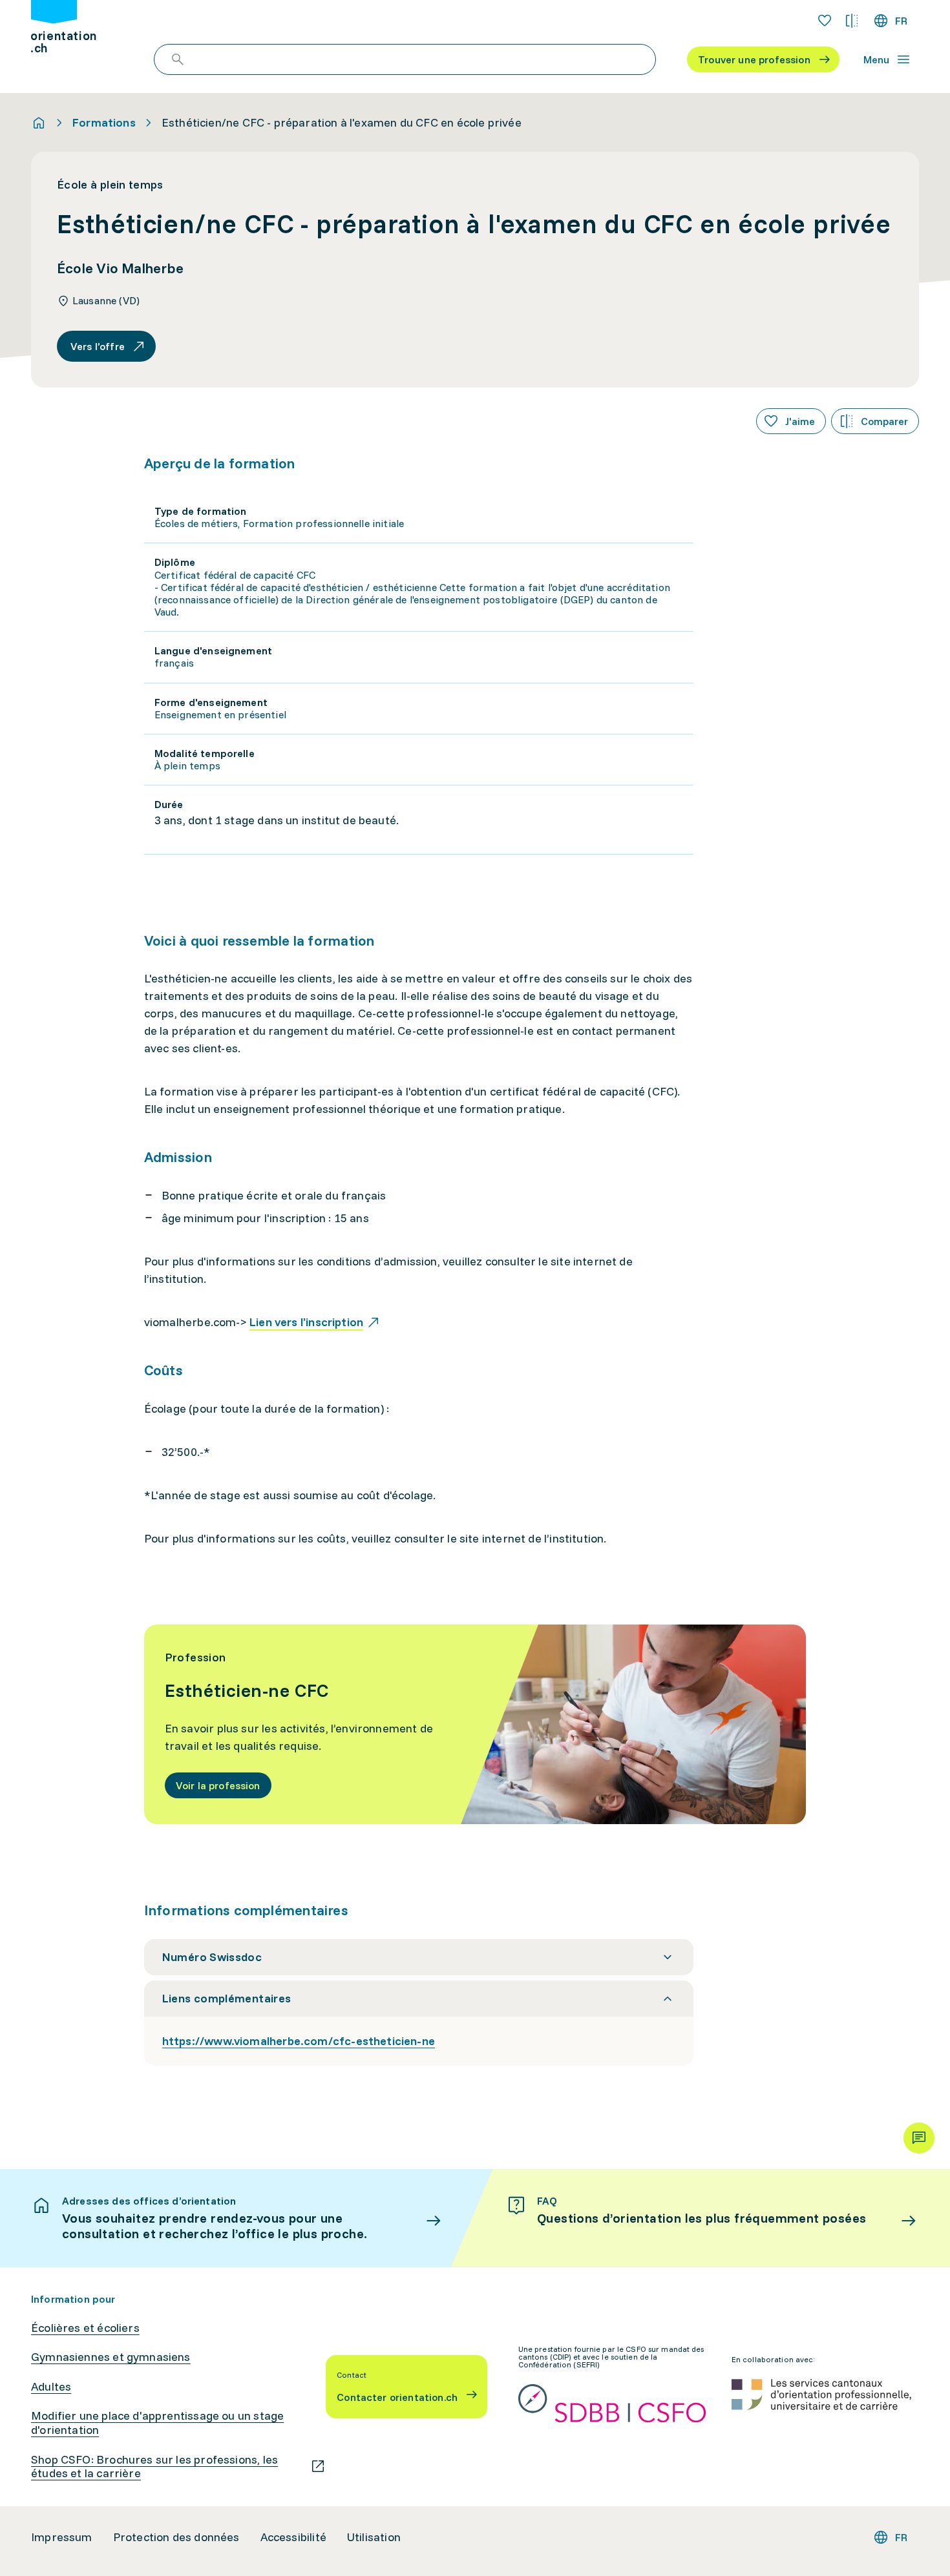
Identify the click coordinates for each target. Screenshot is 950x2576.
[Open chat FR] (919, 2138)
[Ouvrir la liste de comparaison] (852, 21)
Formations (104, 123)
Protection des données (176, 2537)
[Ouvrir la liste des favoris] (825, 21)
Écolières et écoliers (85, 2328)
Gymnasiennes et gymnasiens (111, 2357)
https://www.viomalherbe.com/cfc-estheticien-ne (299, 2041)
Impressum (62, 2537)
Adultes (51, 2387)
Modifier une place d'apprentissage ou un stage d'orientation (157, 2423)
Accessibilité (293, 2537)
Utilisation (374, 2537)
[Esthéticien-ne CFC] (475, 1724)
